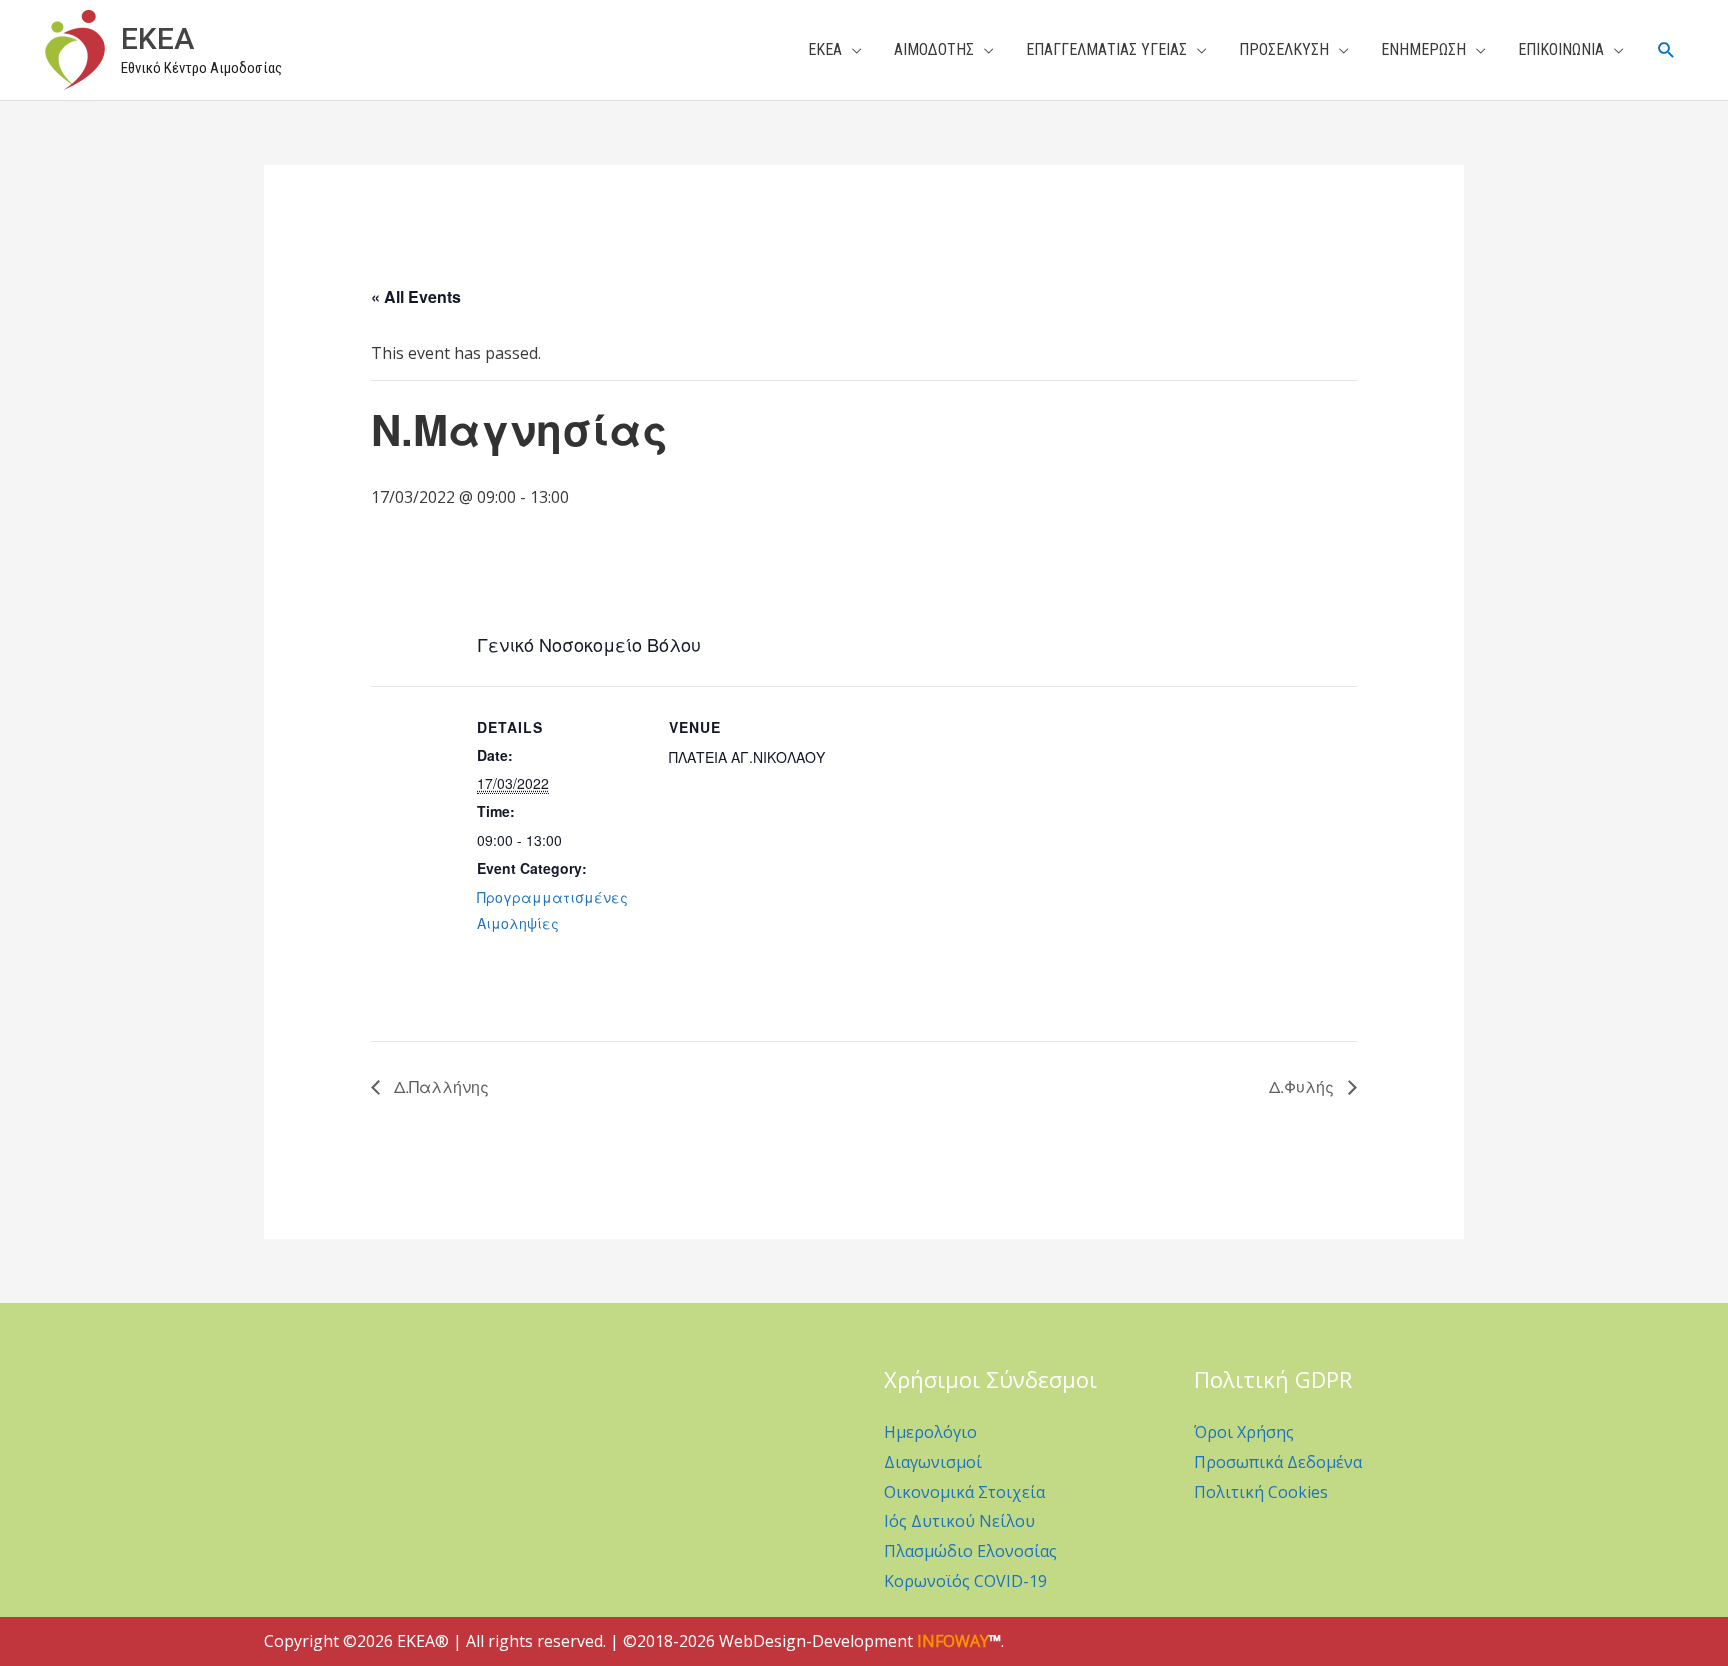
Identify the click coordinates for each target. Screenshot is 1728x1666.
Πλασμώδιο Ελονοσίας (970, 1551)
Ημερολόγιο (930, 1432)
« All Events (416, 296)
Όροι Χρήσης (1244, 1432)
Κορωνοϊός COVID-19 (965, 1581)
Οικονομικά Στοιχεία (964, 1492)
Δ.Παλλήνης (439, 1086)
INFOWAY (953, 1641)
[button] (1666, 50)
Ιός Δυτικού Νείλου (959, 1521)
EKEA (157, 38)
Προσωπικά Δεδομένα (1278, 1462)
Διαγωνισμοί (933, 1462)
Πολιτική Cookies (1261, 1492)
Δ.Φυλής (1303, 1086)
